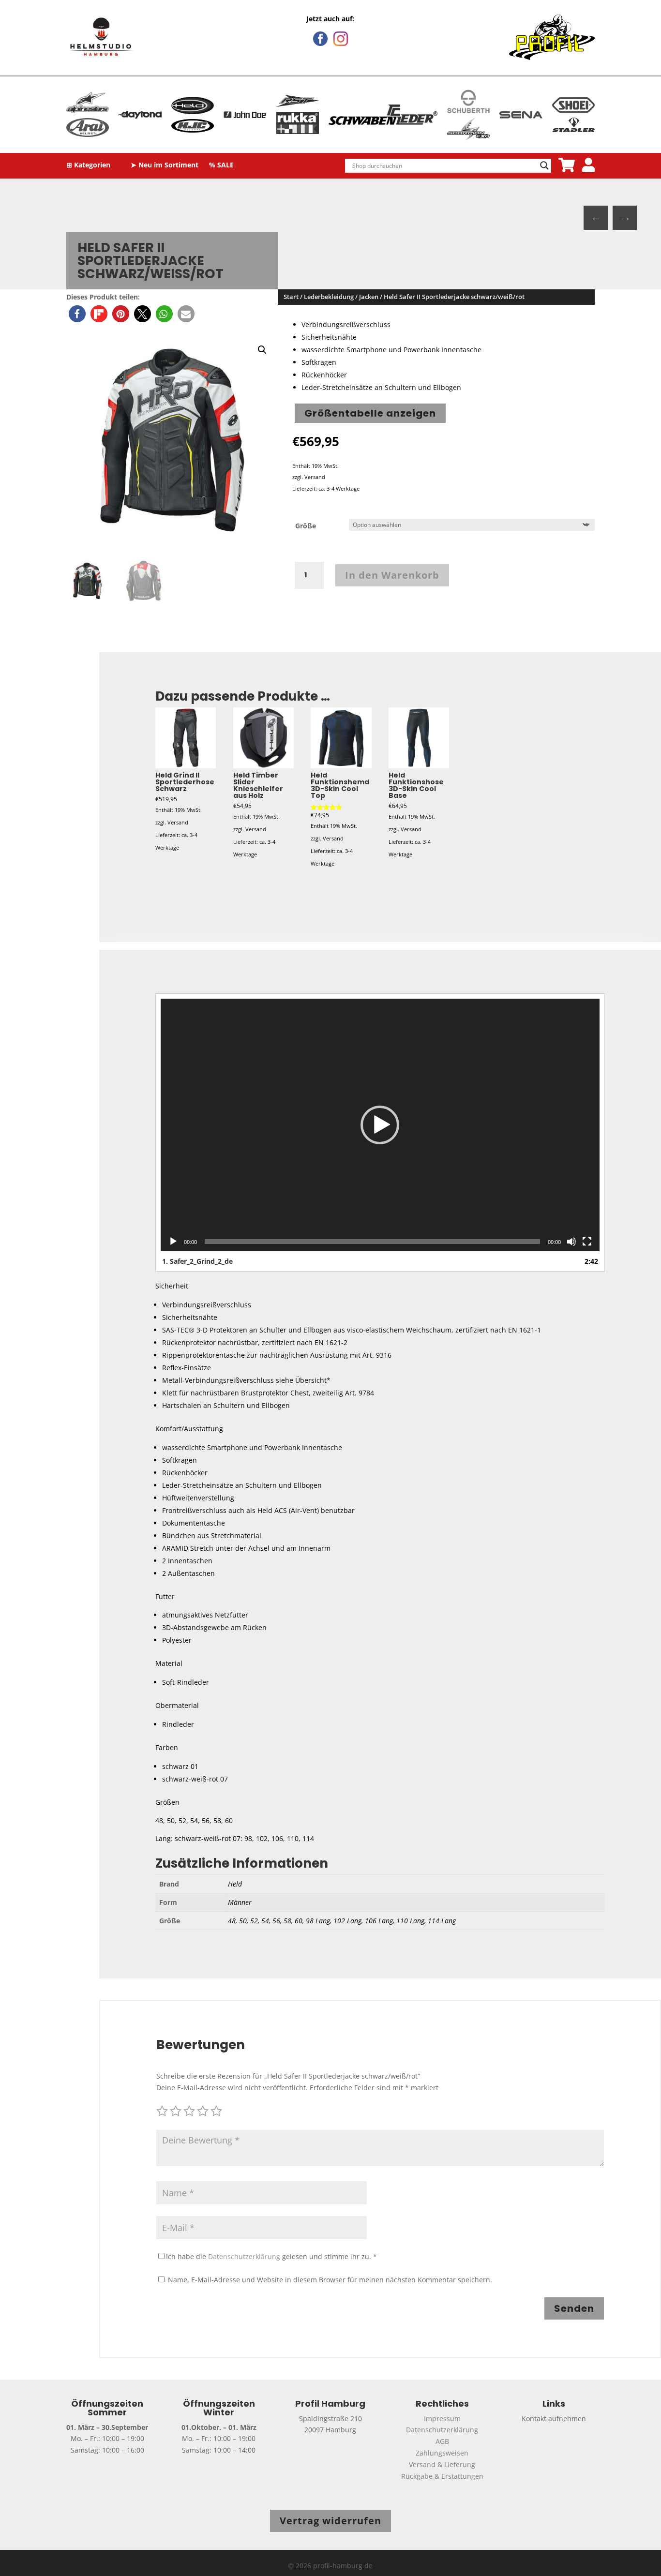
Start (291, 297)
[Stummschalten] (571, 1242)
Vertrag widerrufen (330, 2521)
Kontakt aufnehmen (554, 2419)
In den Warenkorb (392, 575)
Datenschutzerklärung (244, 2256)
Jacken (369, 297)
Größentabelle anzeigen (370, 413)
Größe (306, 526)
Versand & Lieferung (442, 2464)
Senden (574, 2308)
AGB (442, 2441)
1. (197, 1261)
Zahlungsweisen (442, 2453)
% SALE (221, 165)
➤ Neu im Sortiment (165, 165)
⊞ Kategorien (88, 165)
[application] (380, 1125)
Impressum (442, 2419)
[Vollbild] (587, 1242)
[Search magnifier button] (544, 165)
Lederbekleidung (329, 297)
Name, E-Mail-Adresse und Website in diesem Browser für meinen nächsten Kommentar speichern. (330, 2280)
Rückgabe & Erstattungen (442, 2476)
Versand (315, 477)
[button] (77, 314)
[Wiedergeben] (173, 1242)
